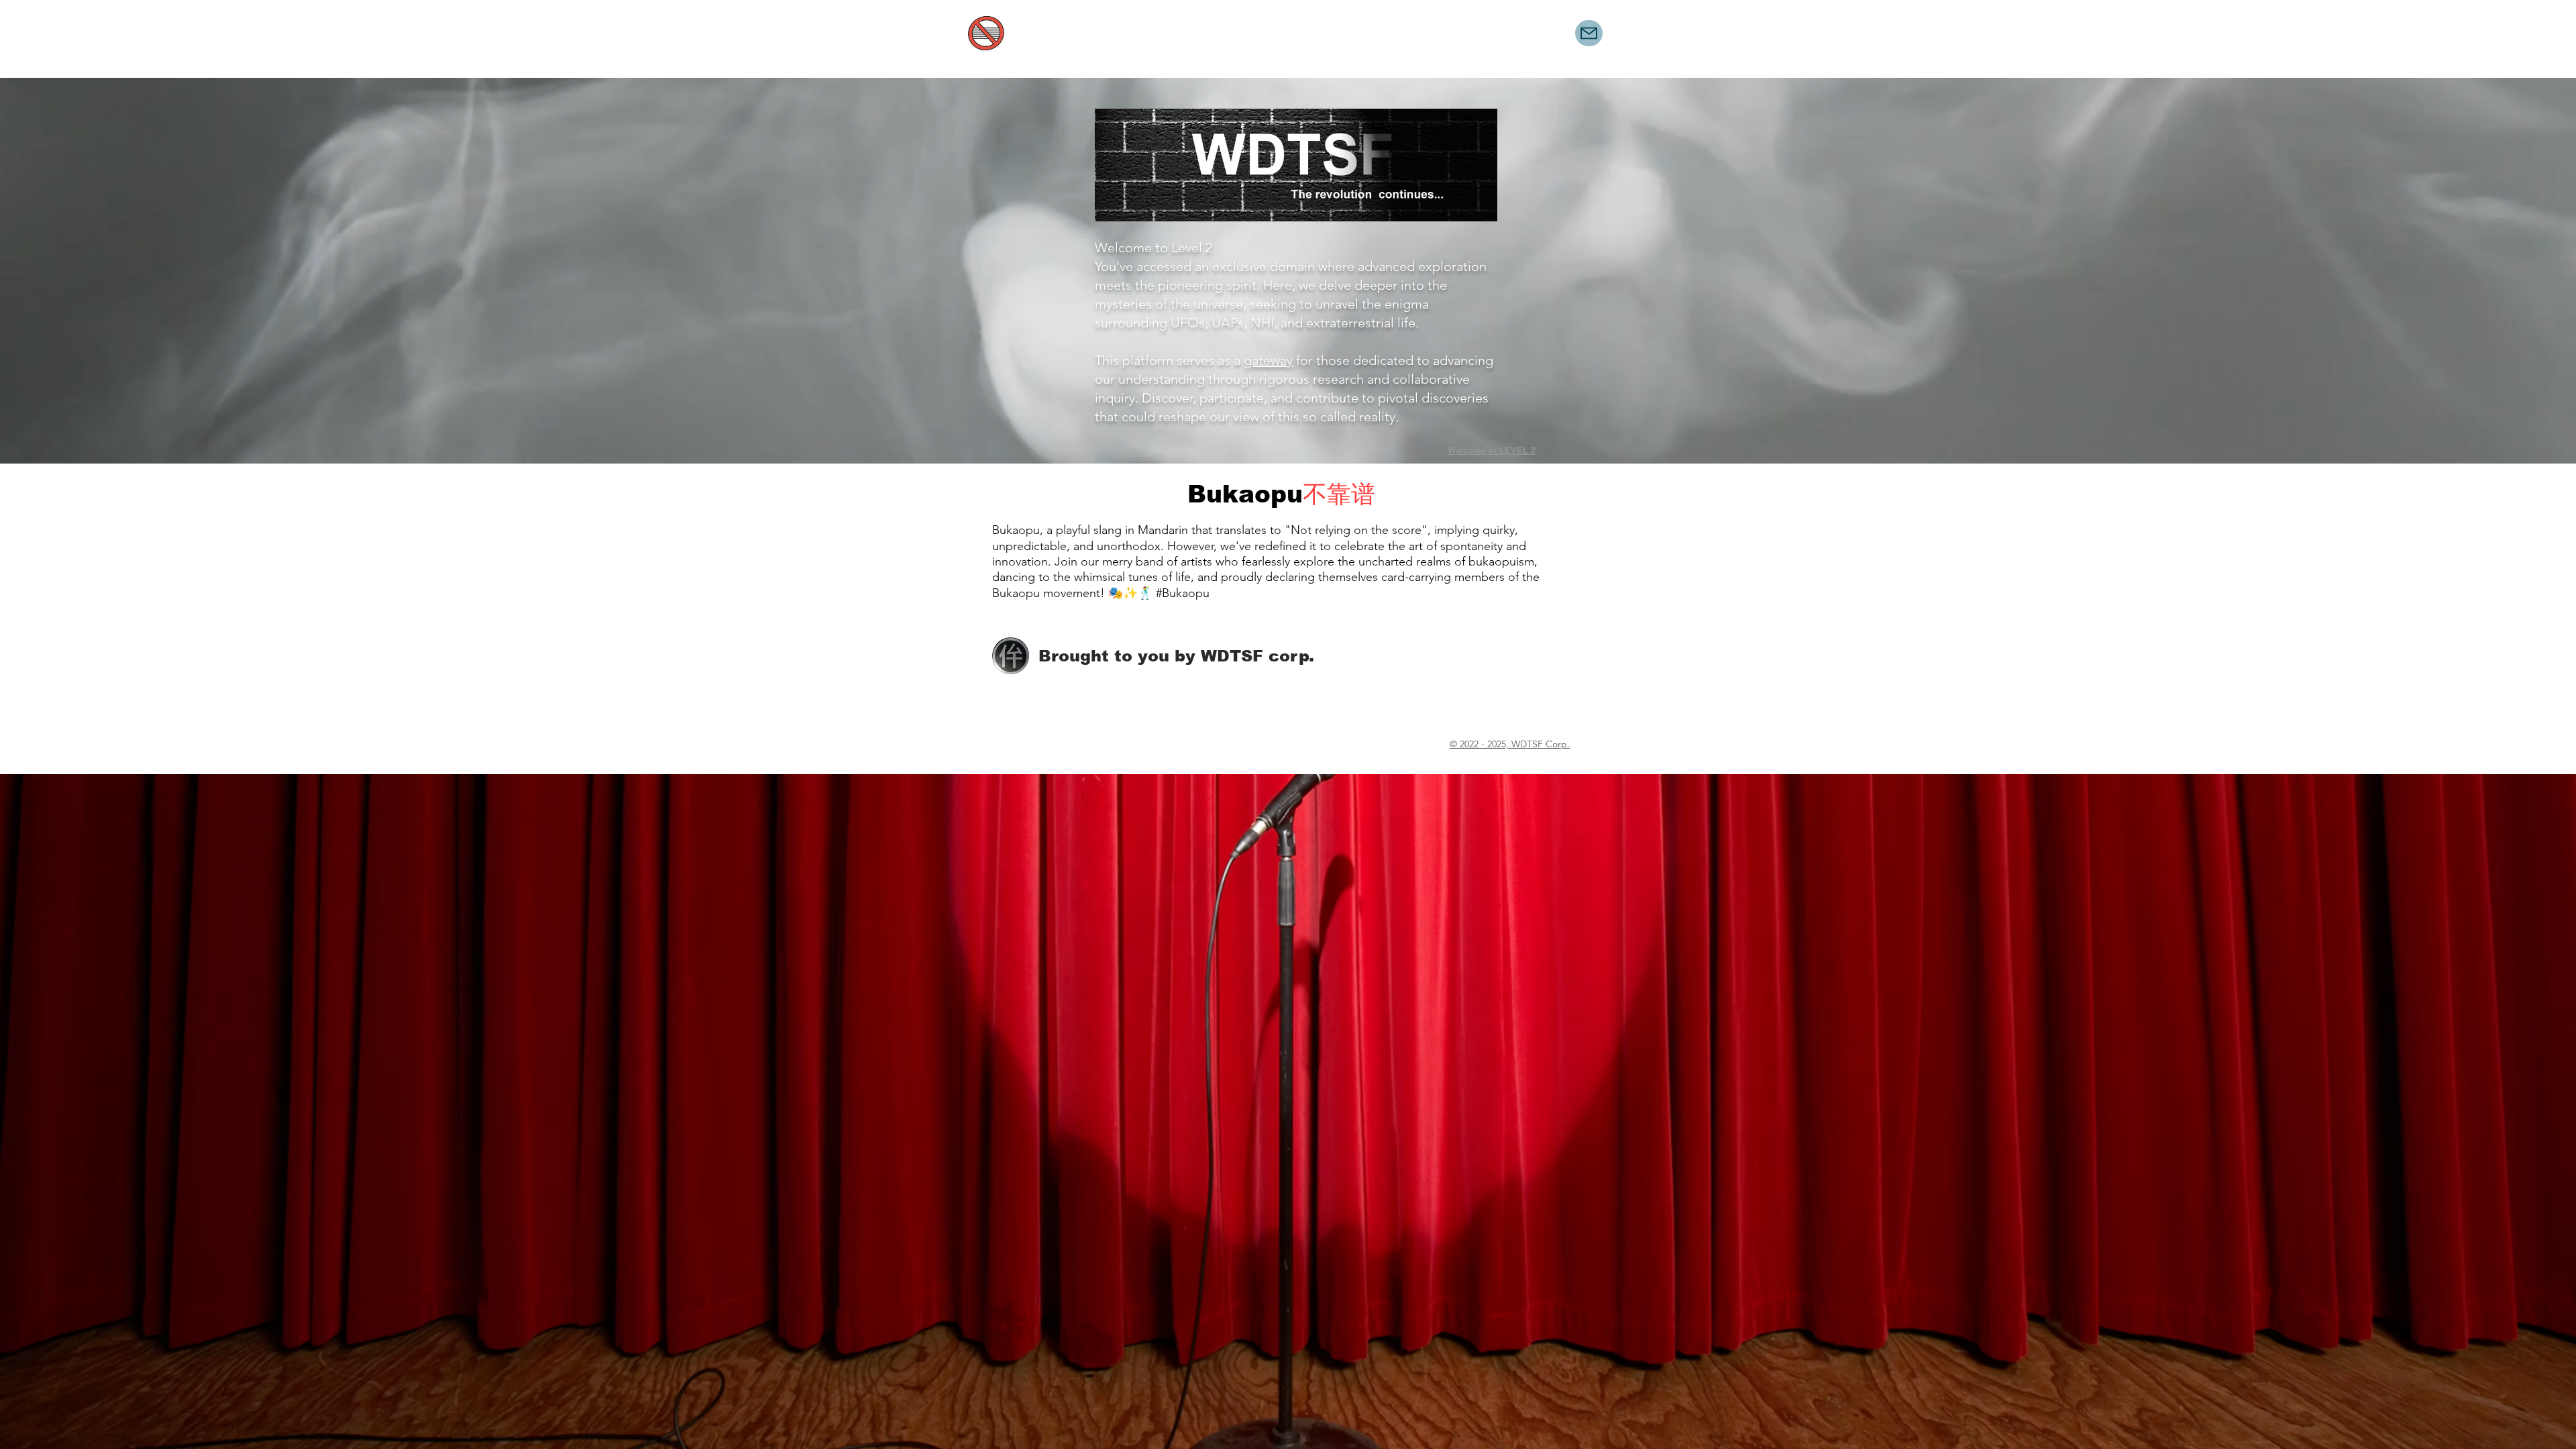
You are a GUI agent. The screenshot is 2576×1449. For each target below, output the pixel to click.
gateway (1268, 360)
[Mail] (1589, 33)
